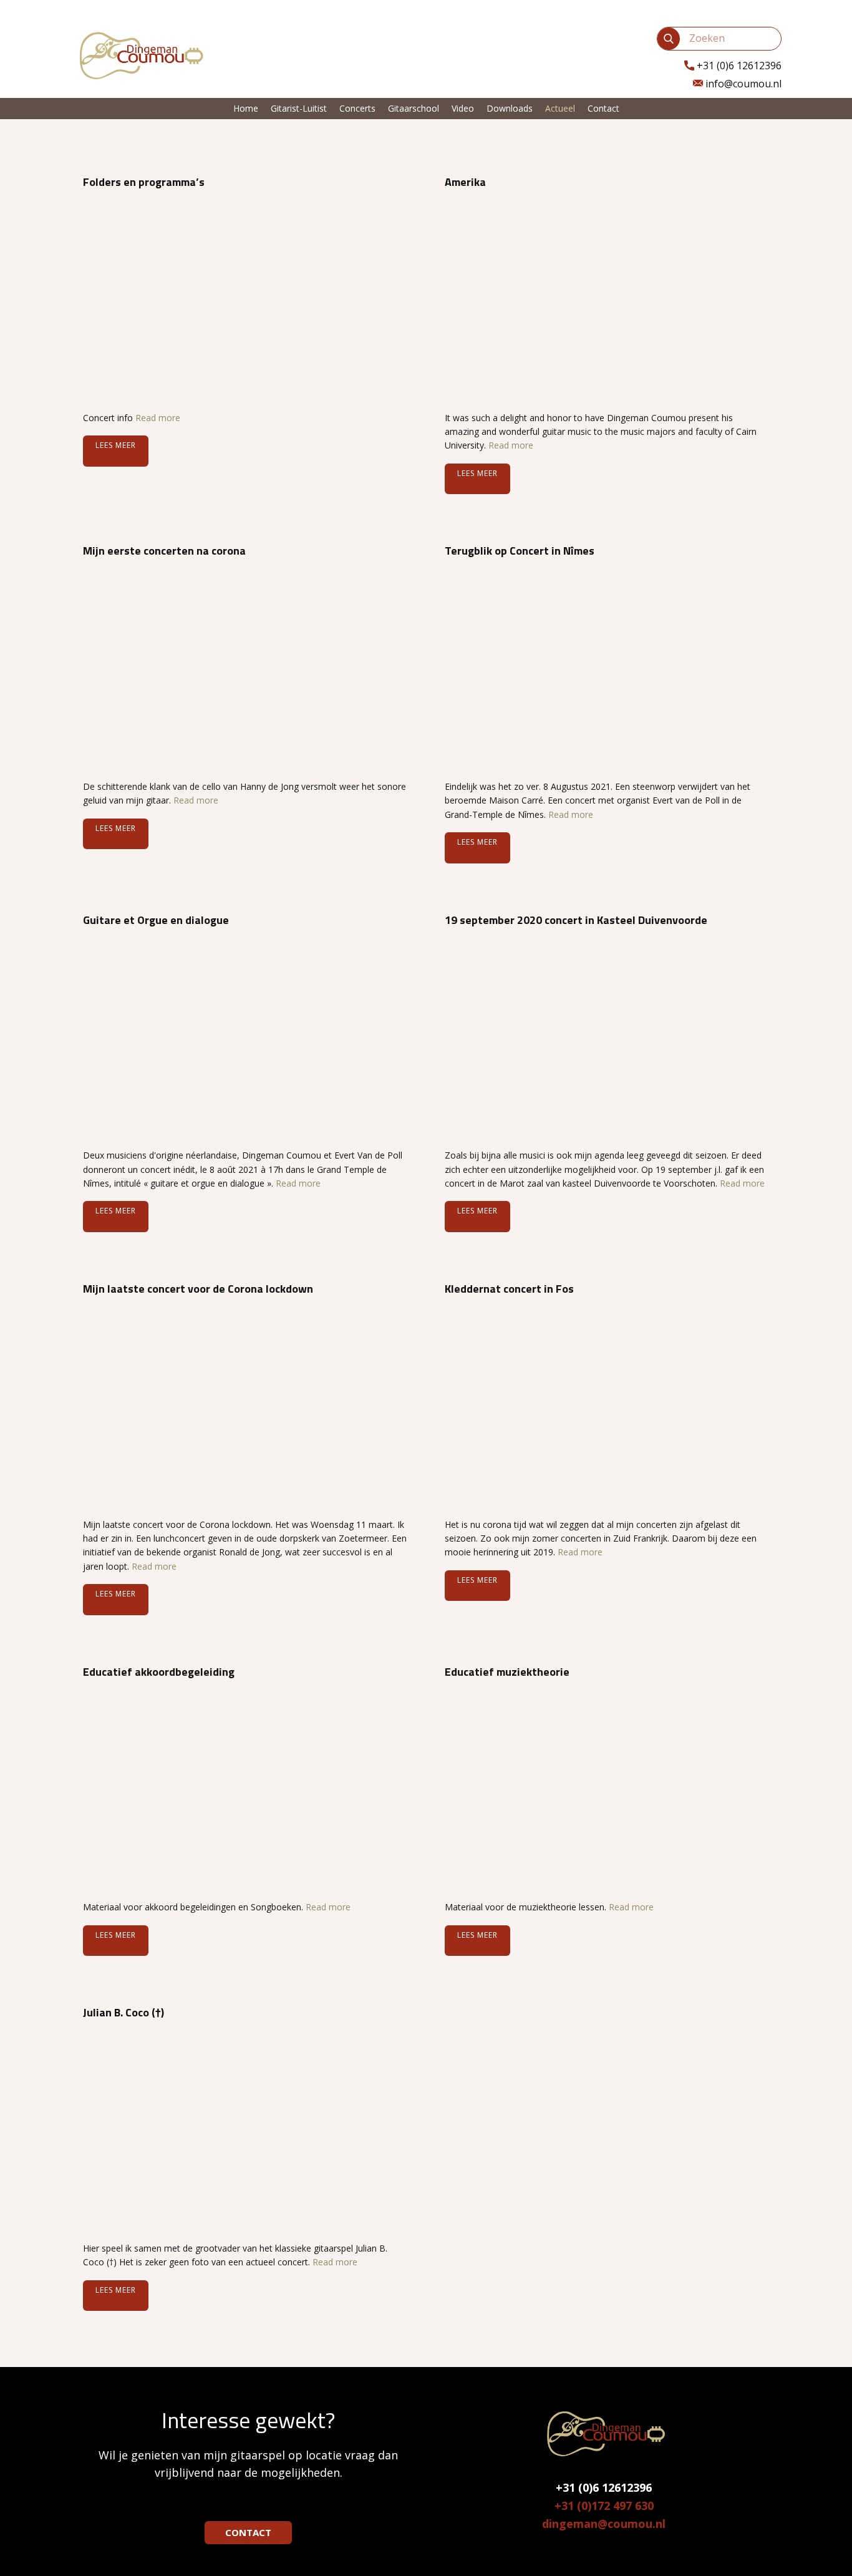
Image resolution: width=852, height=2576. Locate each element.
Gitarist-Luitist (299, 108)
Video (463, 108)
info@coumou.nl (742, 84)
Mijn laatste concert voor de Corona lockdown (198, 1289)
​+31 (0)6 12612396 (738, 66)
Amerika (465, 182)
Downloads (510, 108)
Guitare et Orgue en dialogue (156, 920)
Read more (158, 418)
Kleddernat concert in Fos (509, 1289)
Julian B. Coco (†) (123, 2012)
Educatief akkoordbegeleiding (159, 1672)
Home (246, 108)
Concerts (357, 108)
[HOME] (139, 55)
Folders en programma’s (144, 182)
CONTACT (248, 2532)
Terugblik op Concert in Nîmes (520, 551)
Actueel (560, 108)
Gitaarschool (414, 108)
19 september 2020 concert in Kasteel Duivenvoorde (576, 920)
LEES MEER (116, 445)
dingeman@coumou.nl (604, 2524)
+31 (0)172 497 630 (604, 2506)
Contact (603, 108)
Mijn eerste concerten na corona (164, 551)
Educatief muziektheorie (507, 1672)
